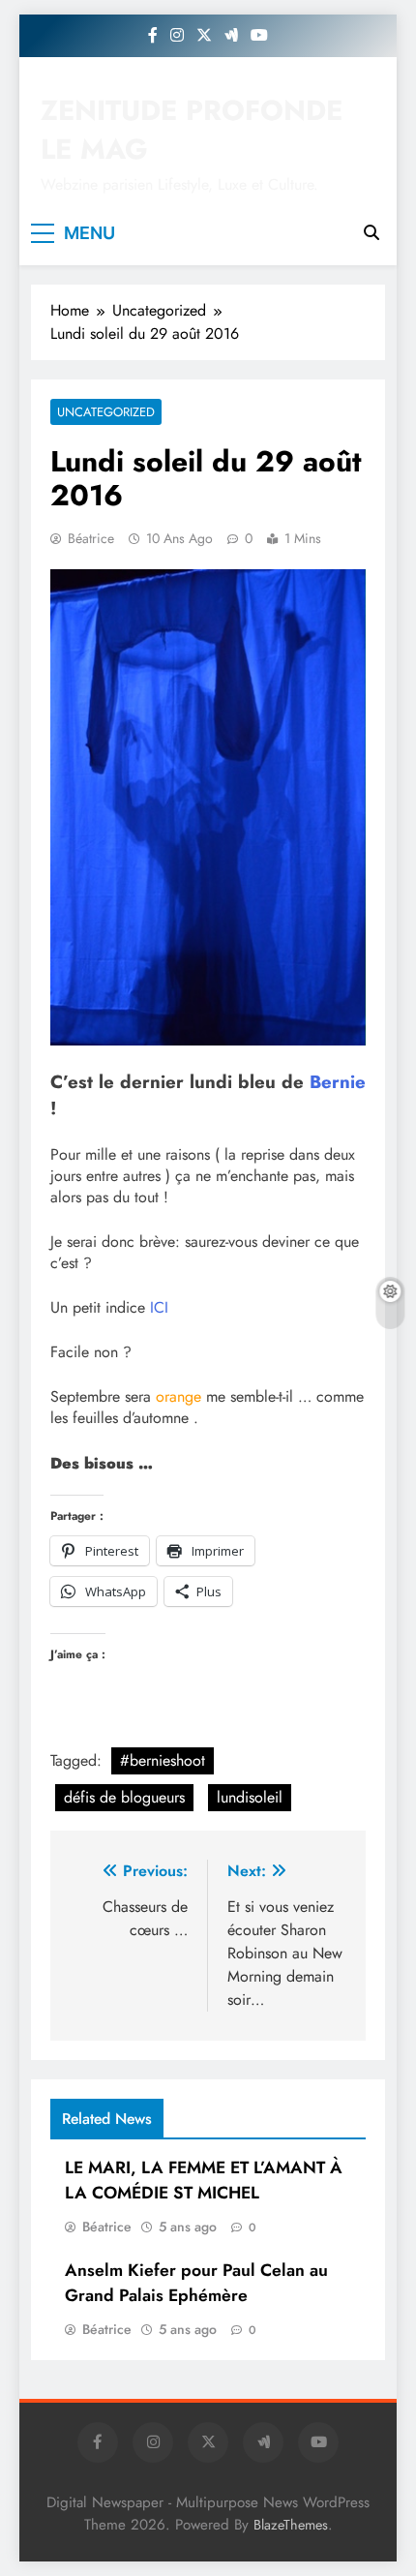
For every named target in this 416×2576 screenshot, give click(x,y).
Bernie (338, 1082)
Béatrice (91, 538)
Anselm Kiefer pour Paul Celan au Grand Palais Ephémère (196, 2283)
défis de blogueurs (124, 1797)
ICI (159, 1307)
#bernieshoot (163, 1760)
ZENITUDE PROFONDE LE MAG (192, 130)
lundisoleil (250, 1797)
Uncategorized (106, 412)
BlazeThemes (291, 2525)
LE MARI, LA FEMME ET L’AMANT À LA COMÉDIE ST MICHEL (204, 2180)
